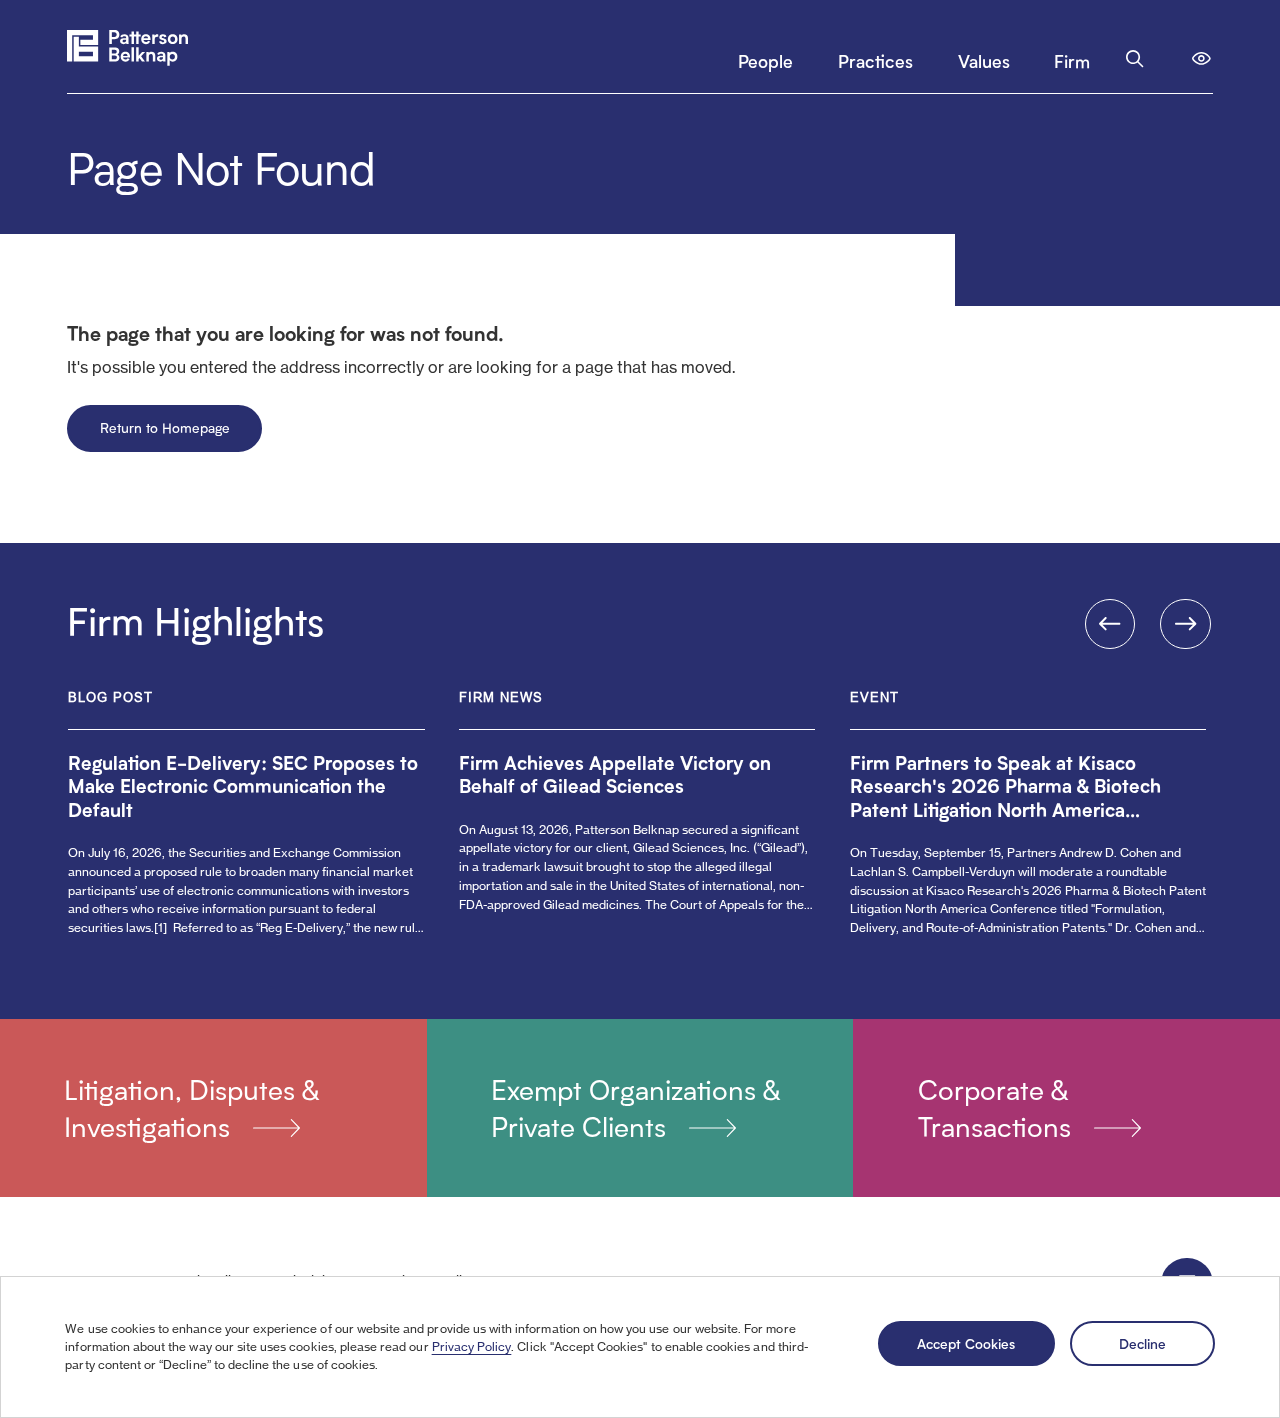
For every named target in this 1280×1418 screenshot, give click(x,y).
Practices (875, 60)
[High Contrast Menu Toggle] (1201, 58)
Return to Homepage (165, 427)
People (765, 60)
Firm (1072, 60)
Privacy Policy (472, 1346)
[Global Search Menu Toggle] (1135, 58)
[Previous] (1110, 624)
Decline (1142, 1343)
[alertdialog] (640, 1347)
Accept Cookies (966, 1343)
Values (984, 60)
